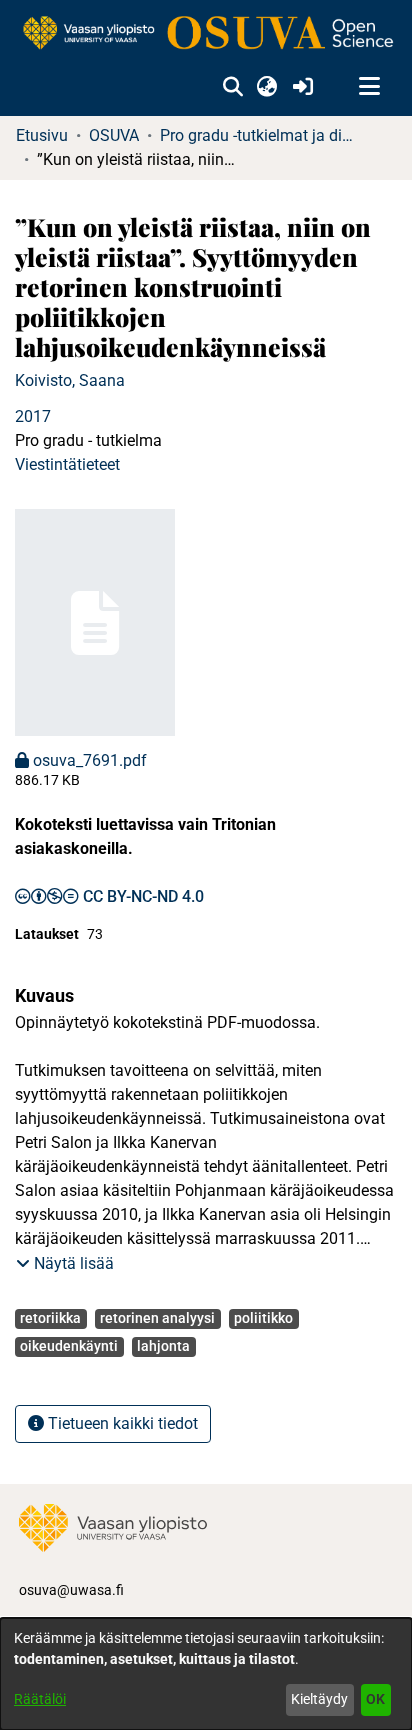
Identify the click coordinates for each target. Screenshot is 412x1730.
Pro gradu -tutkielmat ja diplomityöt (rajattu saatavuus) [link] (260, 135)
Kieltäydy (319, 1699)
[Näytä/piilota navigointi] (369, 87)
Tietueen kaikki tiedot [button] (121, 1423)
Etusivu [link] (42, 135)
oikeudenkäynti (69, 1346)
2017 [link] (33, 416)
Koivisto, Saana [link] (70, 380)
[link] (206, 34)
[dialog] (206, 1674)
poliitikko (263, 1318)
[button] (232, 87)
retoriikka (50, 1318)
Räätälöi (40, 1699)
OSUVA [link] (114, 135)
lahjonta (163, 1346)
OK (375, 1699)
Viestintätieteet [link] (67, 464)
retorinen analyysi (157, 1318)
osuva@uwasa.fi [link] (71, 1590)
